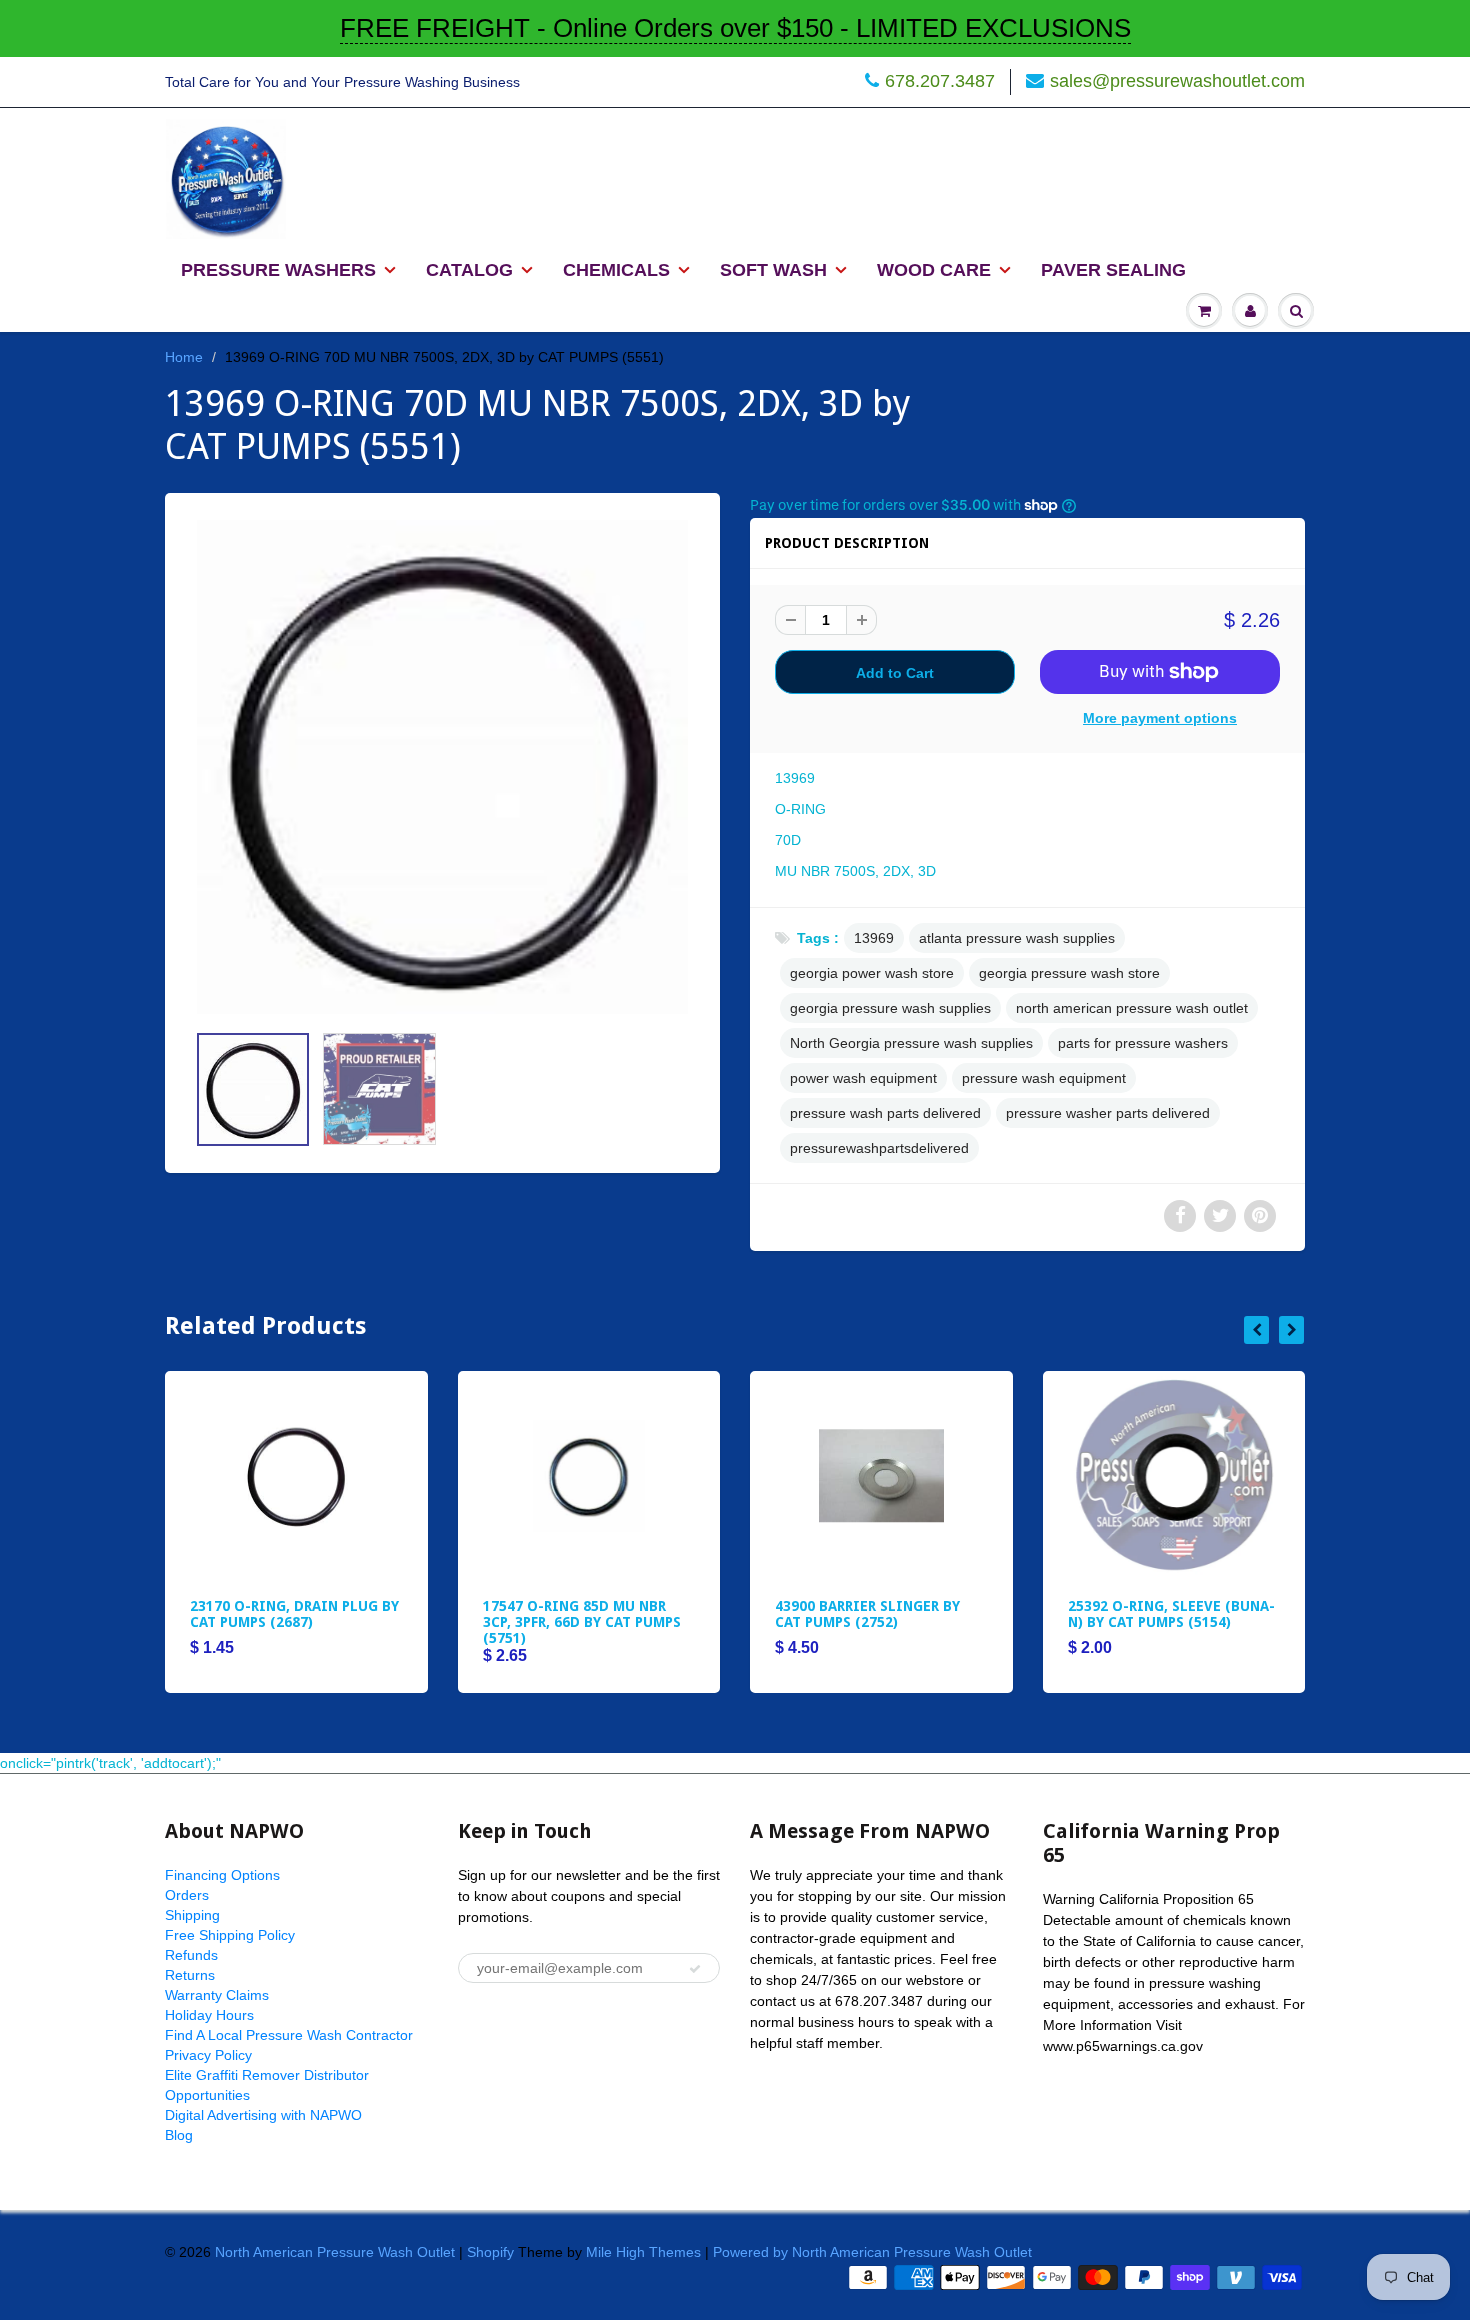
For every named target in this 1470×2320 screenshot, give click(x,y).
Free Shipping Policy (230, 1935)
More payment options (1160, 718)
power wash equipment (863, 1078)
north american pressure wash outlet (1132, 1008)
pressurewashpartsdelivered (879, 1148)
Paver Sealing (1113, 270)
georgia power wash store (872, 973)
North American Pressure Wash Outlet (335, 2252)
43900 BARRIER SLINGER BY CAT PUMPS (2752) (867, 1614)
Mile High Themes (643, 2252)
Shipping (192, 1915)
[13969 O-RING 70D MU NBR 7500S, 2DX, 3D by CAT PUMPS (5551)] (442, 767)
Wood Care (934, 270)
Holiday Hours (209, 2015)
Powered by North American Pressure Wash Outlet (872, 2252)
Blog (179, 2135)
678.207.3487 (940, 81)
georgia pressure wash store (1069, 973)
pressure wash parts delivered (885, 1113)
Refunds (191, 1955)
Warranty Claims (217, 1995)
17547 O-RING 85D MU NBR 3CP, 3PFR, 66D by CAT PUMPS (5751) (582, 1622)
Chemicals (616, 270)
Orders (187, 1895)
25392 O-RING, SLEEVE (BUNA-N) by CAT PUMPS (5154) (1171, 1614)
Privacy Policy (208, 2055)
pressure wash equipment (1044, 1078)
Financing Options (222, 1875)
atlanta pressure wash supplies (1017, 938)
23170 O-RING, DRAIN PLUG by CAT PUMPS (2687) (294, 1614)
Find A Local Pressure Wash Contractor (289, 2035)
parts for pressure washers (1143, 1043)
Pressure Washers (278, 270)
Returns (190, 1975)
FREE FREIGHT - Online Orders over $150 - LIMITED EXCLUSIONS (735, 28)
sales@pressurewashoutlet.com (1177, 81)
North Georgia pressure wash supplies (911, 1043)
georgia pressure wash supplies (890, 1008)
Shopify (490, 2252)
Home (184, 357)
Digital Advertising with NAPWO (263, 2115)
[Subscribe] (695, 1969)
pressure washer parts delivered (1108, 1113)
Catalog (469, 270)
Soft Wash (773, 270)
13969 (874, 938)
